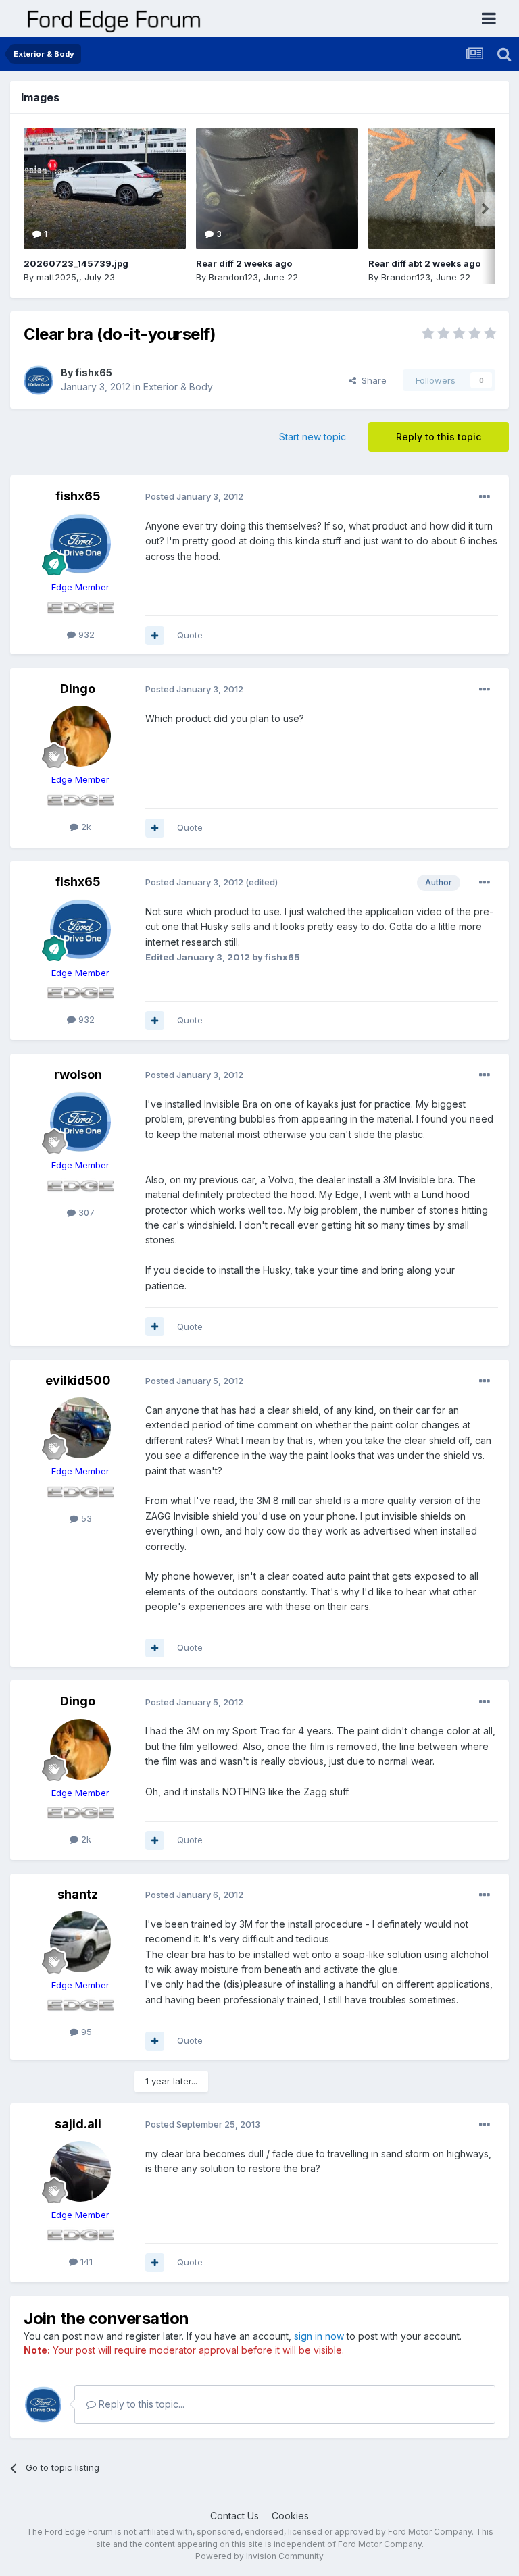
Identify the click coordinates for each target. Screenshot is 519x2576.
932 (85, 634)
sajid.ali (78, 2124)
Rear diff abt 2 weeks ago (424, 263)
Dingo (78, 689)
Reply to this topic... (140, 2404)
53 (85, 1518)
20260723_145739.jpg (76, 263)
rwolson (78, 1074)
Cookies (290, 2516)
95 (85, 2032)
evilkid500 (78, 1380)
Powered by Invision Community (259, 2556)
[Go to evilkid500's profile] (80, 1428)
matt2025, (58, 277)
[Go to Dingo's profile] (80, 736)
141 (85, 2261)
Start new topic (313, 437)
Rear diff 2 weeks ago (244, 263)
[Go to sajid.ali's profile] (80, 2171)
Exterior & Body (178, 387)
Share (371, 380)
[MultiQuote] (155, 636)
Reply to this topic (439, 437)
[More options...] (485, 497)
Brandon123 (233, 277)
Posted (194, 496)
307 (85, 1212)
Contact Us (234, 2516)
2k (85, 827)
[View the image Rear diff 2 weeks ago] (277, 188)
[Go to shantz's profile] (80, 1942)
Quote (190, 635)
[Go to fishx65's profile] (39, 380)
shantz (78, 1894)
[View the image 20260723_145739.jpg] (105, 188)
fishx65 (94, 372)
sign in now (319, 2336)
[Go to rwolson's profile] (80, 1122)
